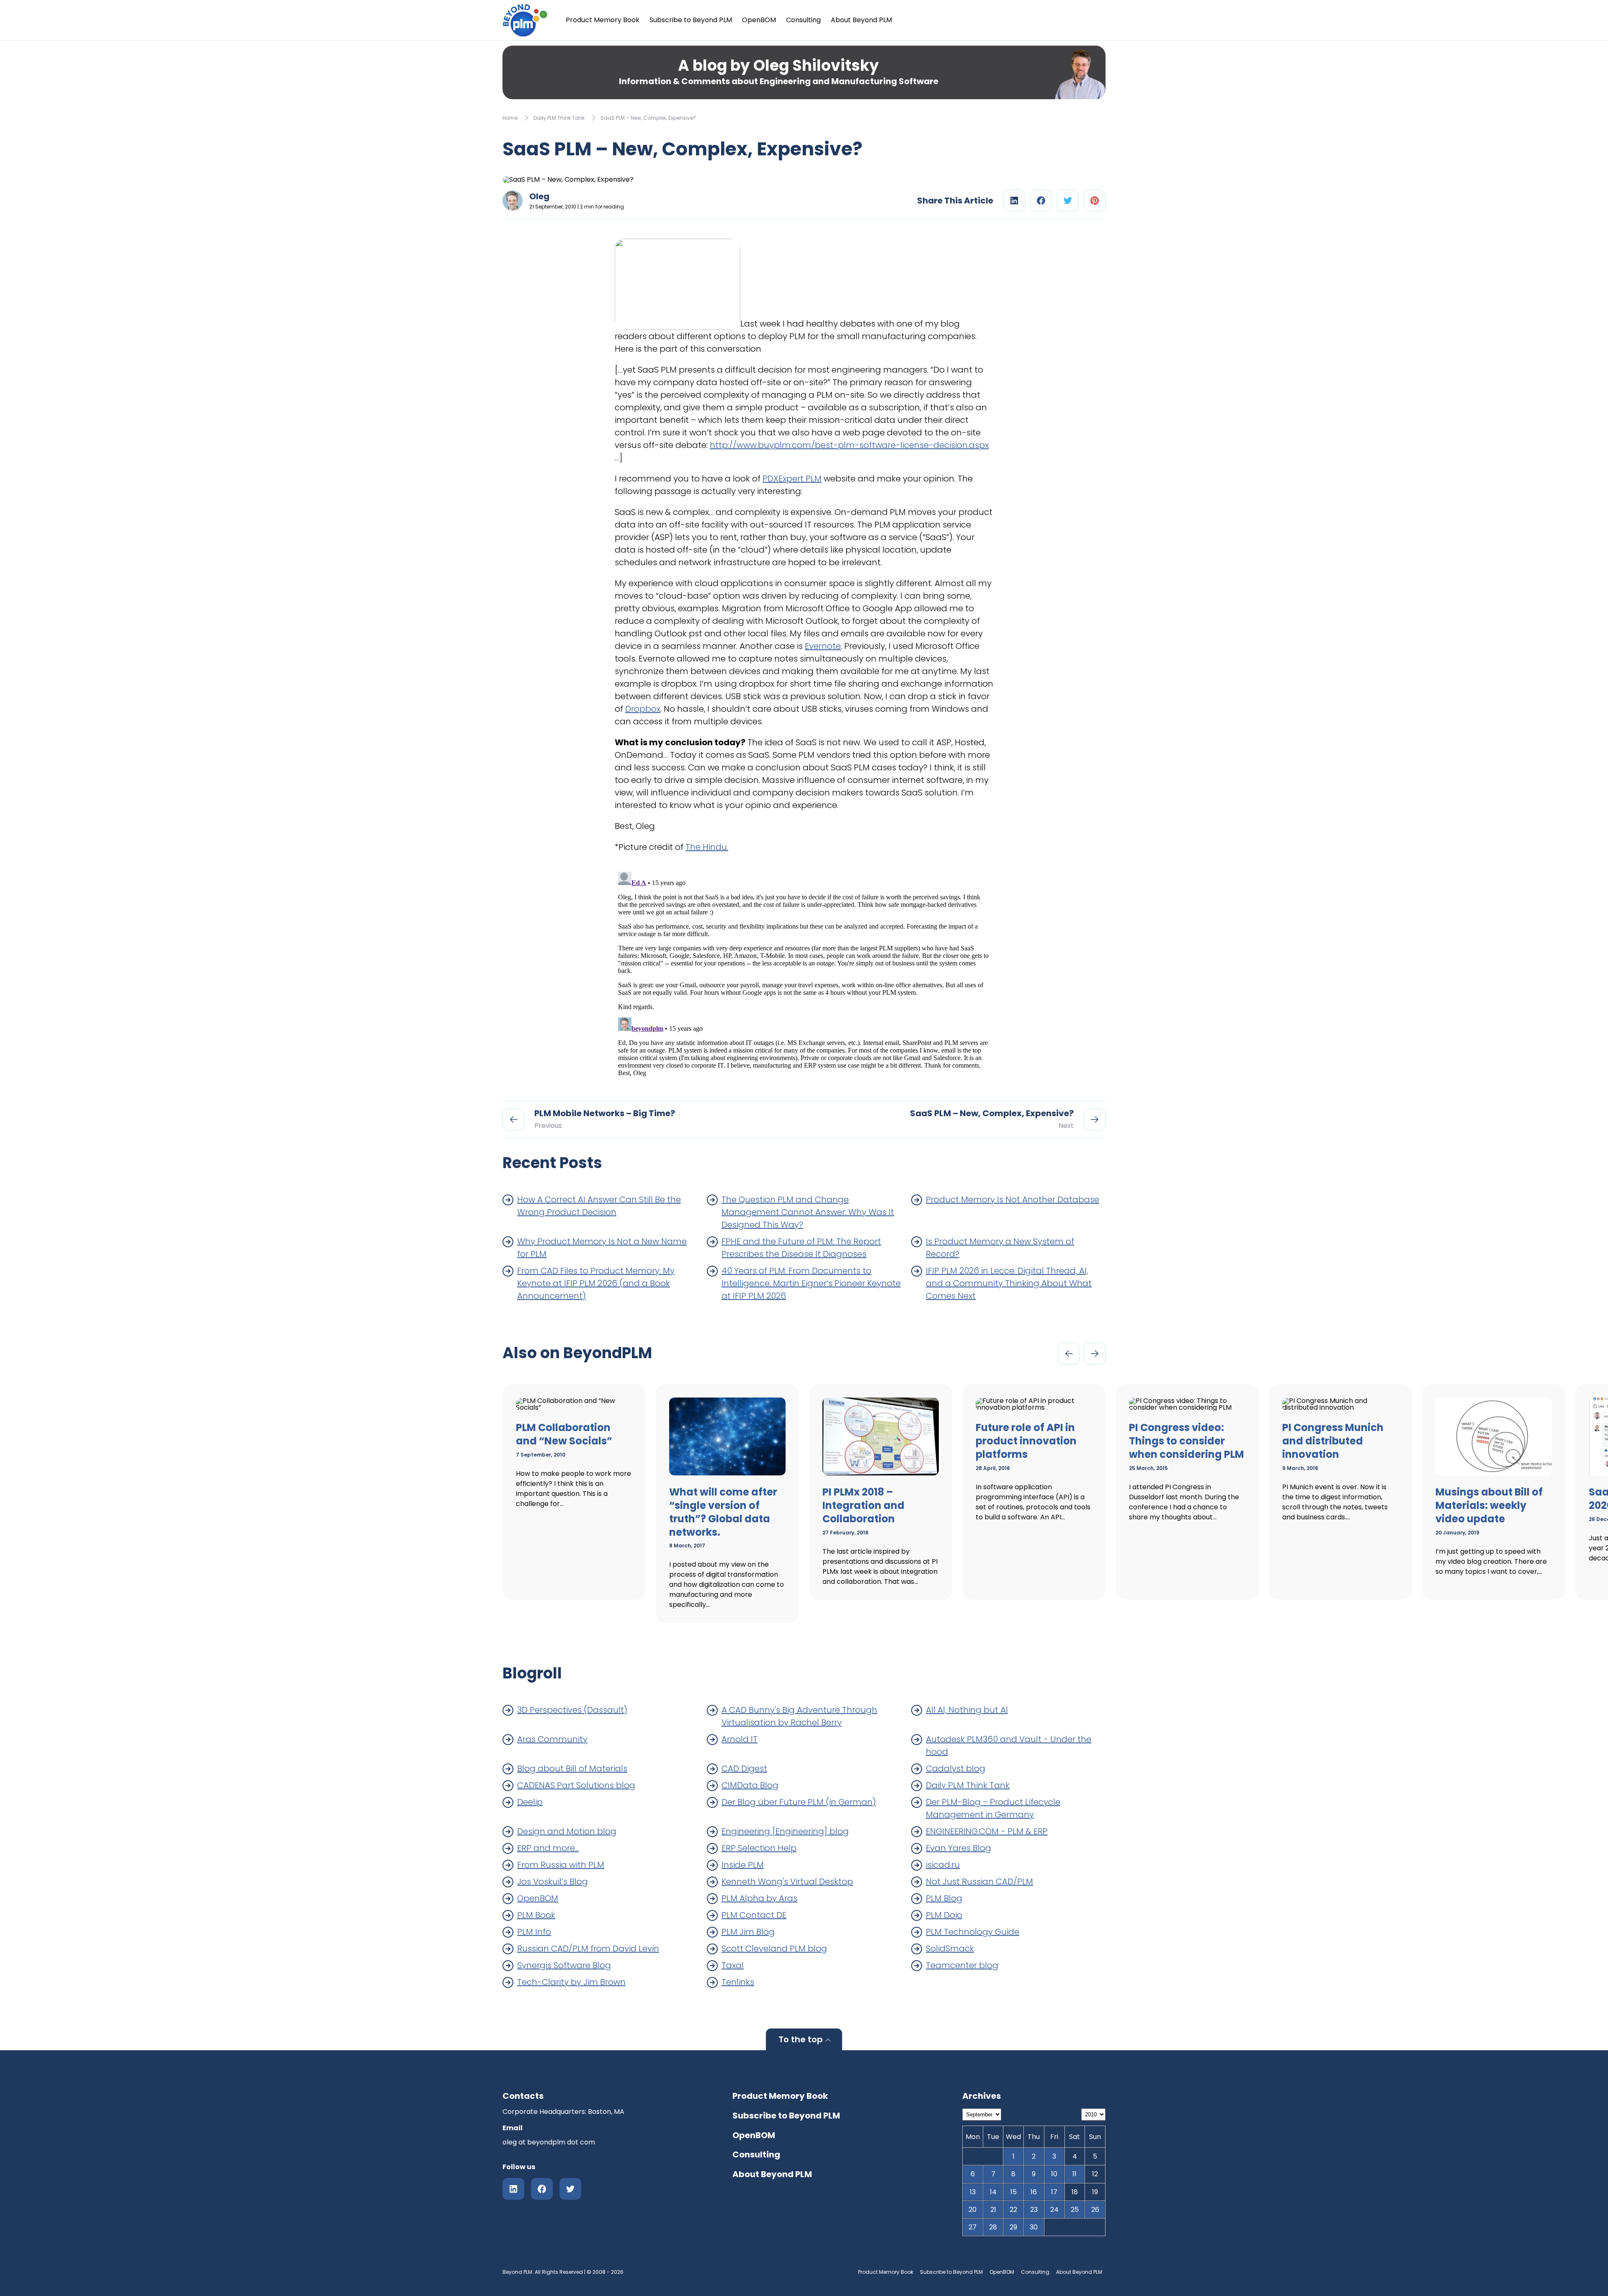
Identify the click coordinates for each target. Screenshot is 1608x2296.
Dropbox (643, 709)
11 (1075, 2174)
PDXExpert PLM (792, 479)
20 (973, 2210)
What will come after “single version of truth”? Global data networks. (723, 1512)
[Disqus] (804, 973)
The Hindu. (707, 847)
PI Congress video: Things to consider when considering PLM (1187, 1441)
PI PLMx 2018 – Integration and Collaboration (863, 1505)
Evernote (823, 646)
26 (1095, 2210)
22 (1013, 2210)
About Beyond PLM (861, 20)
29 (1013, 2227)
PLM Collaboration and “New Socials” (564, 1434)
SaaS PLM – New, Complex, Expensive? (648, 118)
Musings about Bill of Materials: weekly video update (1489, 1505)
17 (1054, 2192)
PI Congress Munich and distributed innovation (1333, 1441)
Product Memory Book (603, 20)
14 (993, 2192)
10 (1054, 2174)
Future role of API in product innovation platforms (1026, 1441)
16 (1034, 2192)
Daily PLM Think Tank (559, 118)
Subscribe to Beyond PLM (691, 20)
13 (973, 2192)
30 (1034, 2227)
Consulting (803, 20)
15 (1014, 2192)
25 (1075, 2210)
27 (973, 2227)
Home (510, 118)
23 (1034, 2210)
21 (993, 2210)
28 (993, 2227)
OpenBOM (759, 20)
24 (1054, 2210)
